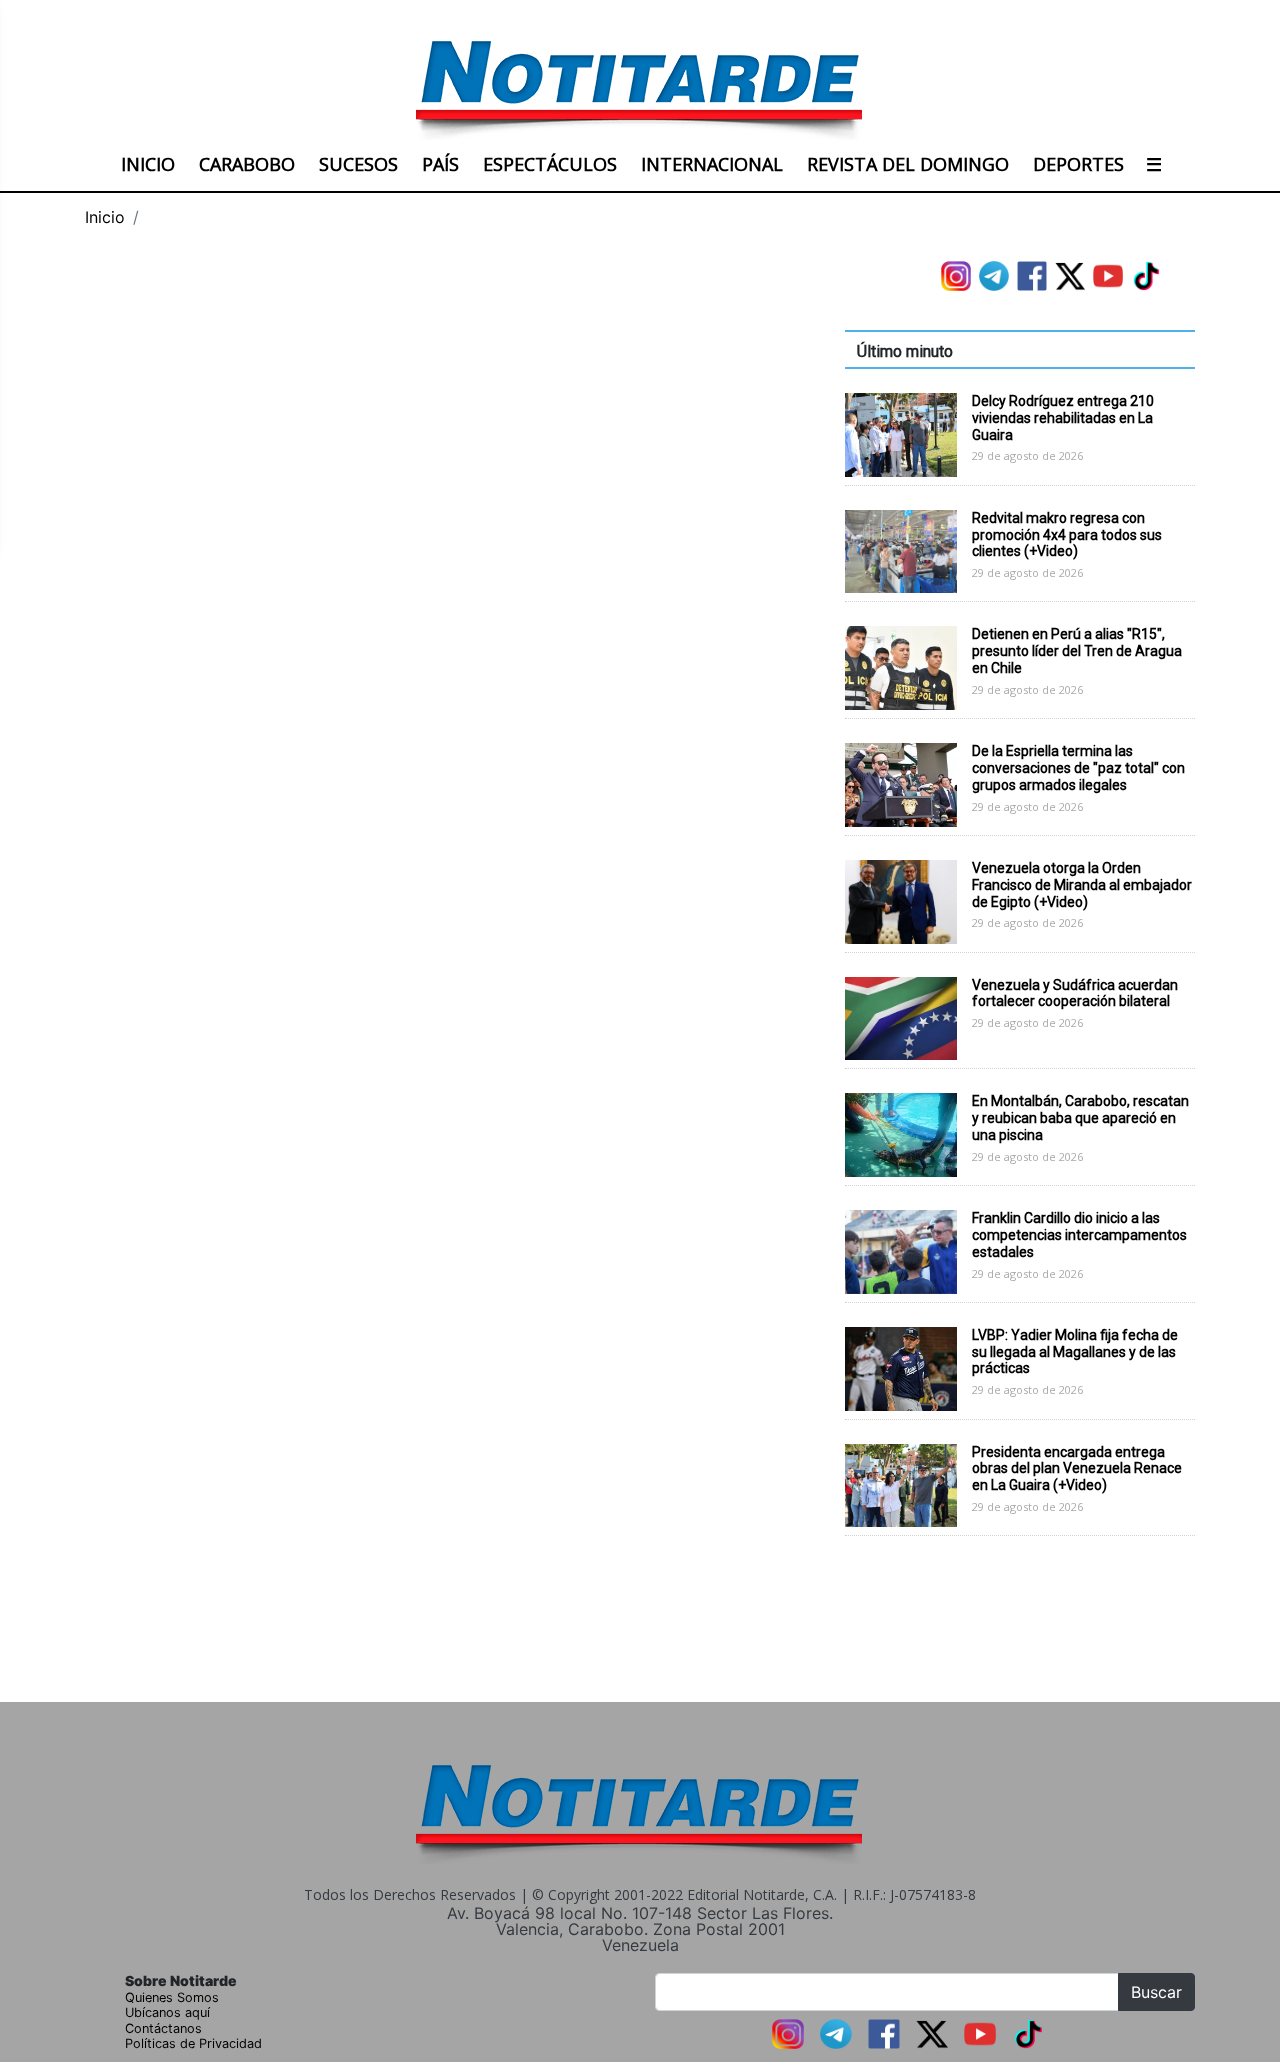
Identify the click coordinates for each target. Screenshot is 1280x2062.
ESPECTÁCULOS (550, 164)
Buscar (1156, 1992)
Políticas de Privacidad (193, 2043)
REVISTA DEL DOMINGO (908, 164)
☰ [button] (1154, 164)
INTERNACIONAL (712, 164)
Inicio (105, 217)
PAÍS (440, 164)
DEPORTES (1078, 164)
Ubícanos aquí (167, 2012)
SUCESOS (358, 164)
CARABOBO (247, 164)
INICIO (148, 164)
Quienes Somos (172, 1997)
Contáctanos (163, 2028)
